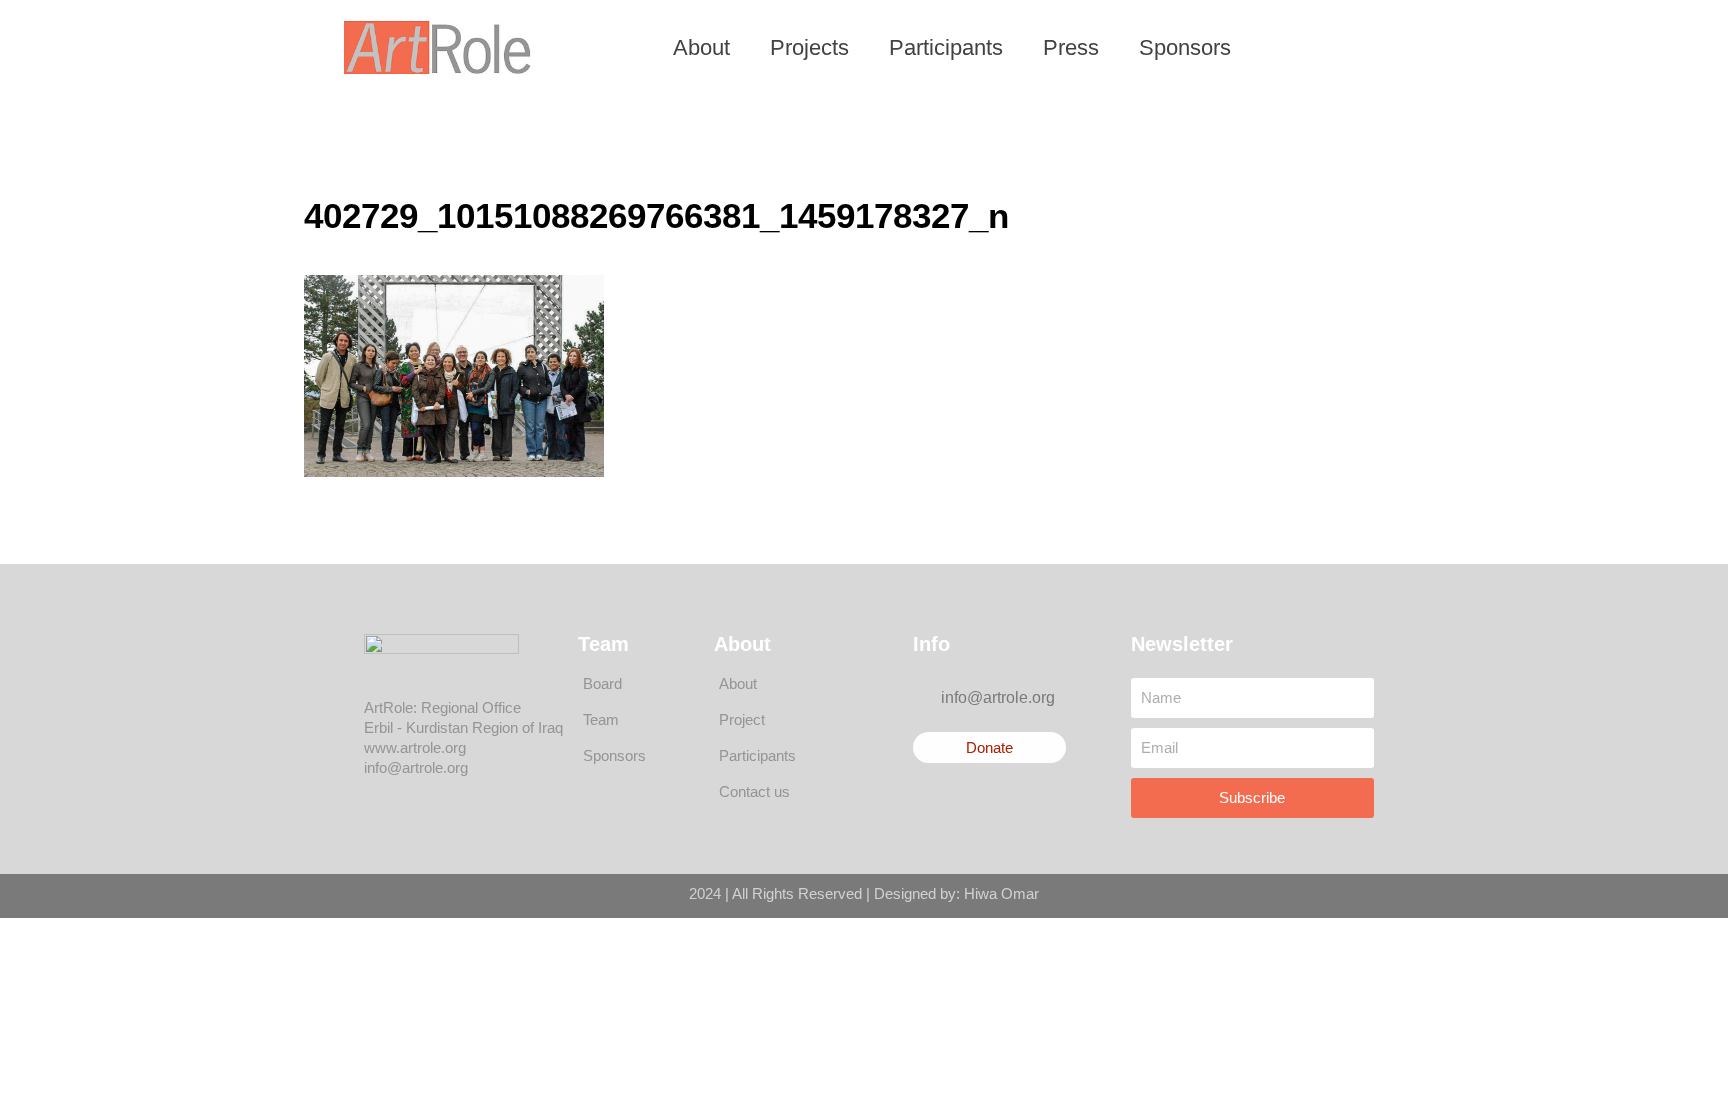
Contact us (754, 791)
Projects (809, 47)
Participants (946, 47)
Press (1071, 47)
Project (742, 719)
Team (601, 719)
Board (602, 683)
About (701, 47)
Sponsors (1185, 47)
